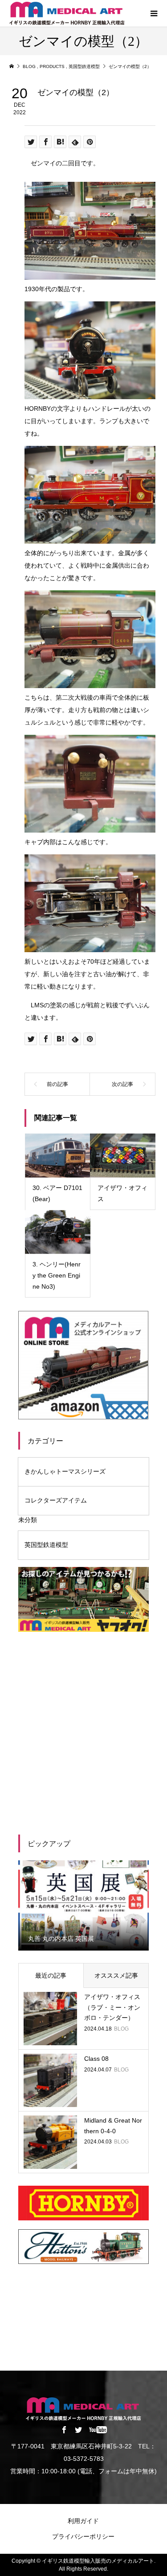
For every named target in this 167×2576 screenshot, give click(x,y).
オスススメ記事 (116, 1975)
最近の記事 (51, 1975)
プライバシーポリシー (83, 2536)
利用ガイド (83, 2521)
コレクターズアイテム (56, 1500)
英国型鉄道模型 (46, 1545)
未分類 (28, 1520)
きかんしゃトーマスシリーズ (65, 1471)
